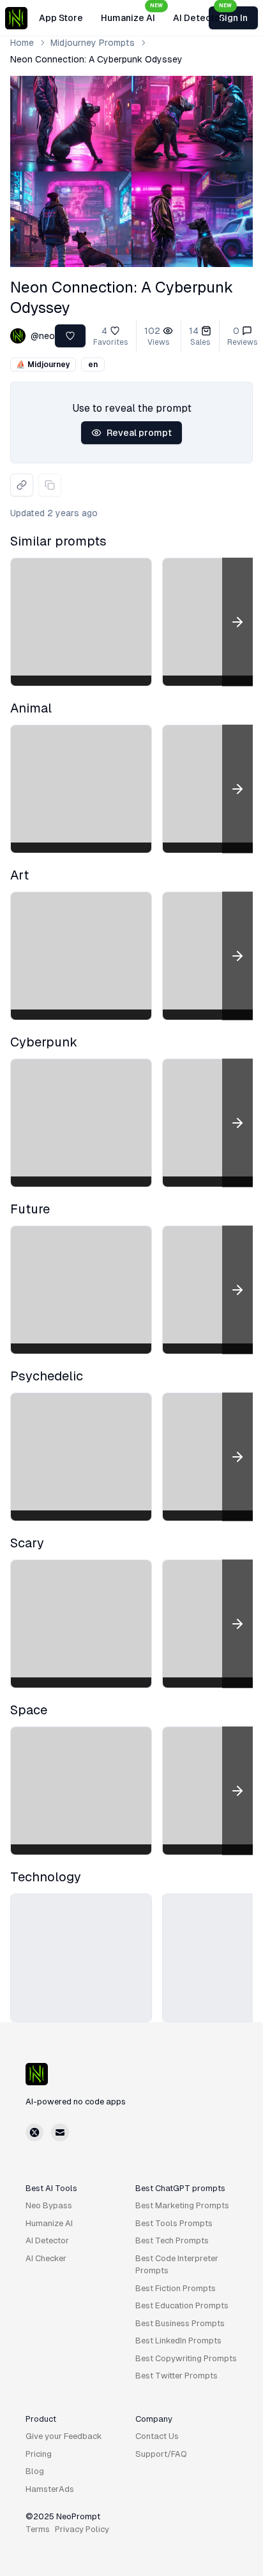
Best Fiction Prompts (176, 2288)
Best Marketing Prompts (182, 2205)
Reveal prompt (139, 433)
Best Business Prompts (180, 2323)
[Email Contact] (60, 2132)
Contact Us (157, 2436)
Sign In (233, 18)
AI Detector (202, 14)
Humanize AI (132, 14)
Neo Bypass (49, 2205)
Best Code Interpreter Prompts (177, 2265)
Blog (35, 2471)
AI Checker (46, 2258)
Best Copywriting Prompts (186, 2358)
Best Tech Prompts (172, 2240)
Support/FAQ (161, 2454)
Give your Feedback (64, 2436)
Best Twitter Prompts (177, 2376)
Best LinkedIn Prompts (178, 2341)
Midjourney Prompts (93, 43)
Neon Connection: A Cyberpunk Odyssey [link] (96, 59)
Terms (38, 2529)
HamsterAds (50, 2489)
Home (22, 43)
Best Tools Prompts (174, 2223)
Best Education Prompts (182, 2305)
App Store (61, 18)
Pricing (39, 2454)
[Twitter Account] (34, 2132)
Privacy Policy (82, 2529)
